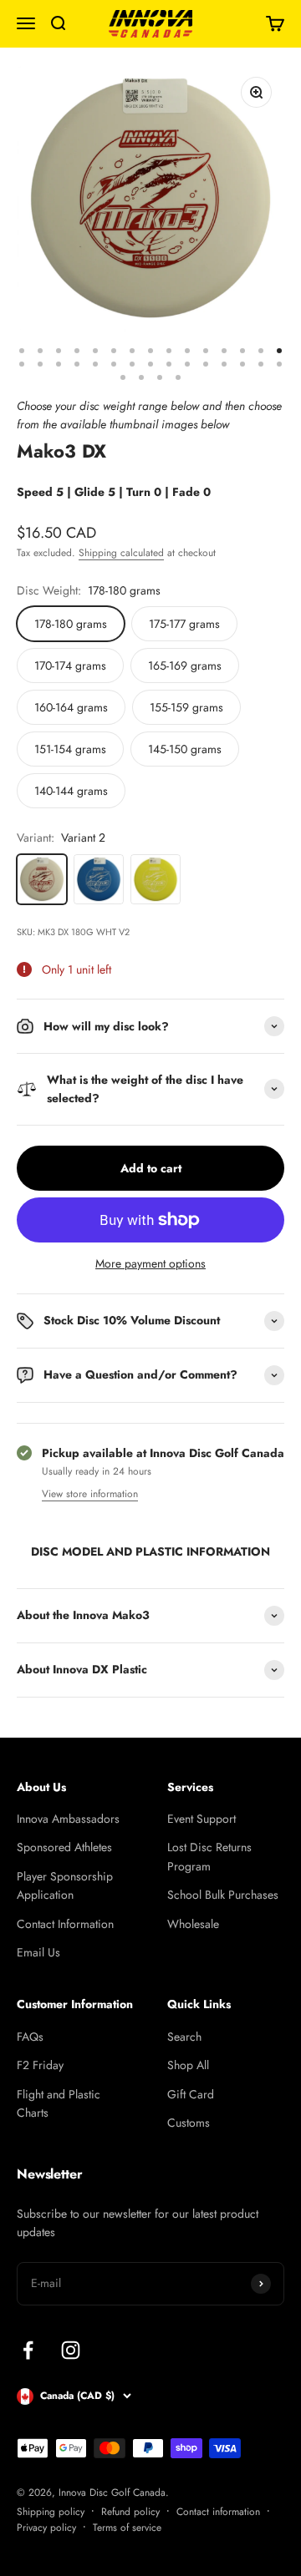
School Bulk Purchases (223, 1895)
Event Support (202, 1819)
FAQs (30, 2037)
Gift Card (191, 2094)
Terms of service (127, 2528)
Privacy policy (46, 2528)
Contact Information (65, 1924)
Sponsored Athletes (64, 1847)
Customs (189, 2123)
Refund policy (130, 2512)
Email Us (38, 1952)
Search (184, 2037)
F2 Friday (40, 2065)
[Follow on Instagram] (71, 2350)
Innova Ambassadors (68, 1819)
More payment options (150, 1263)
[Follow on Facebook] (28, 2350)
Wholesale (193, 1924)
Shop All (188, 2065)
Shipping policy (51, 2512)
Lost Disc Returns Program (209, 1856)
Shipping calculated (121, 553)
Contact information (218, 2512)
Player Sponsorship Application (65, 1885)
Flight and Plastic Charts (59, 2103)
